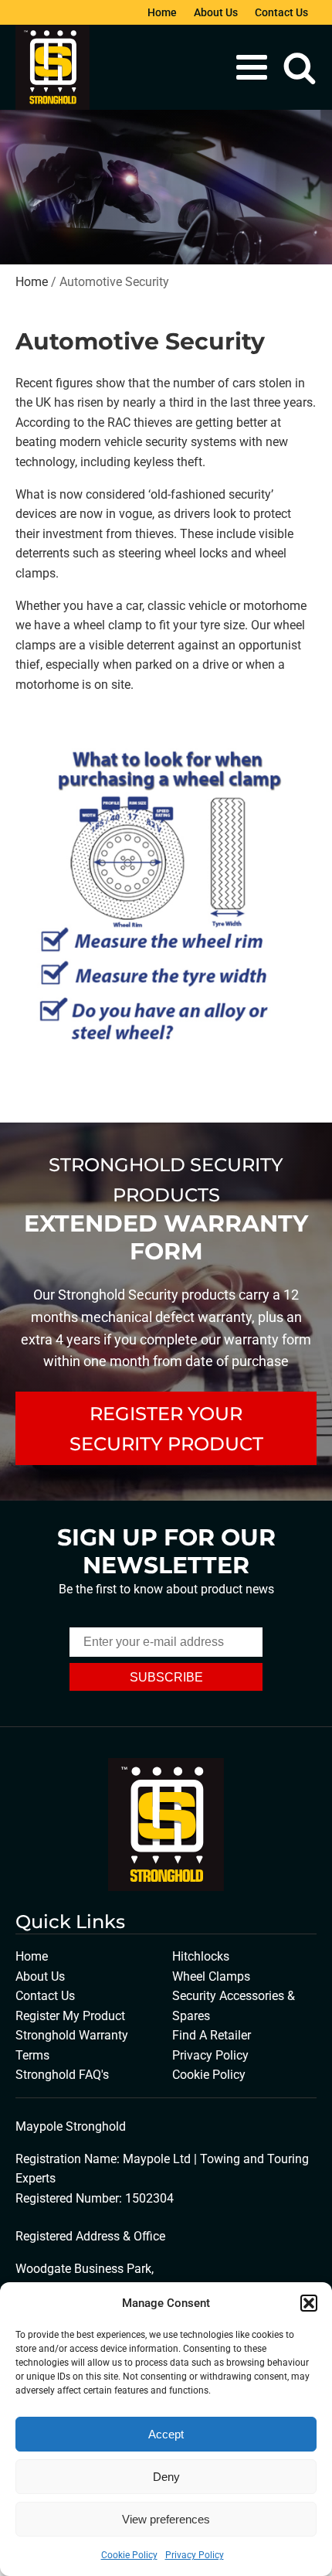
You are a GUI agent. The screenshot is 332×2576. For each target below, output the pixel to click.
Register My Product (70, 2016)
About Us (216, 12)
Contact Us (281, 12)
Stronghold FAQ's (62, 2075)
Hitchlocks (201, 1956)
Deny (166, 2477)
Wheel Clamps (211, 1976)
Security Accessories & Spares (234, 2006)
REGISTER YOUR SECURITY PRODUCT (166, 1428)
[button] (309, 2303)
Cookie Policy (129, 2555)
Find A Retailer (212, 2035)
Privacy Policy (195, 2555)
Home (162, 12)
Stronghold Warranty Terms (72, 2045)
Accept (166, 2434)
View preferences (166, 2519)
